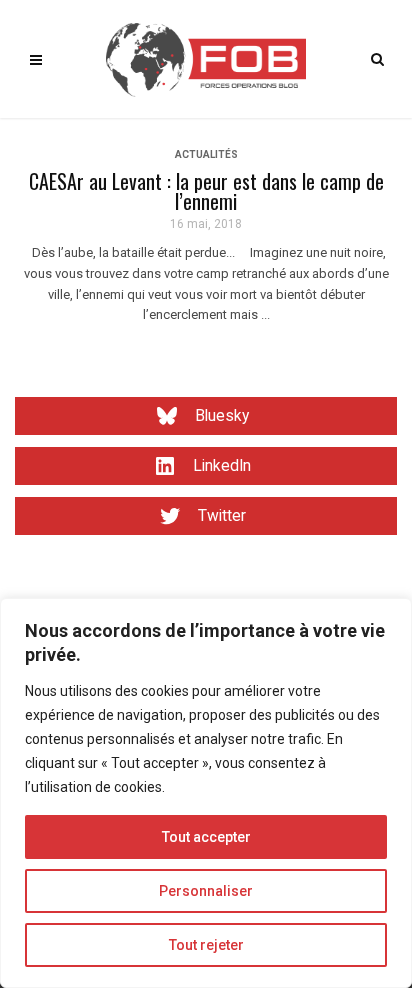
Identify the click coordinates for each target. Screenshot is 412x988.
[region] (206, 793)
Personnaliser (206, 891)
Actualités (206, 154)
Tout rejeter (206, 945)
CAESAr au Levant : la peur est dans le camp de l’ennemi (206, 191)
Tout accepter (206, 837)
